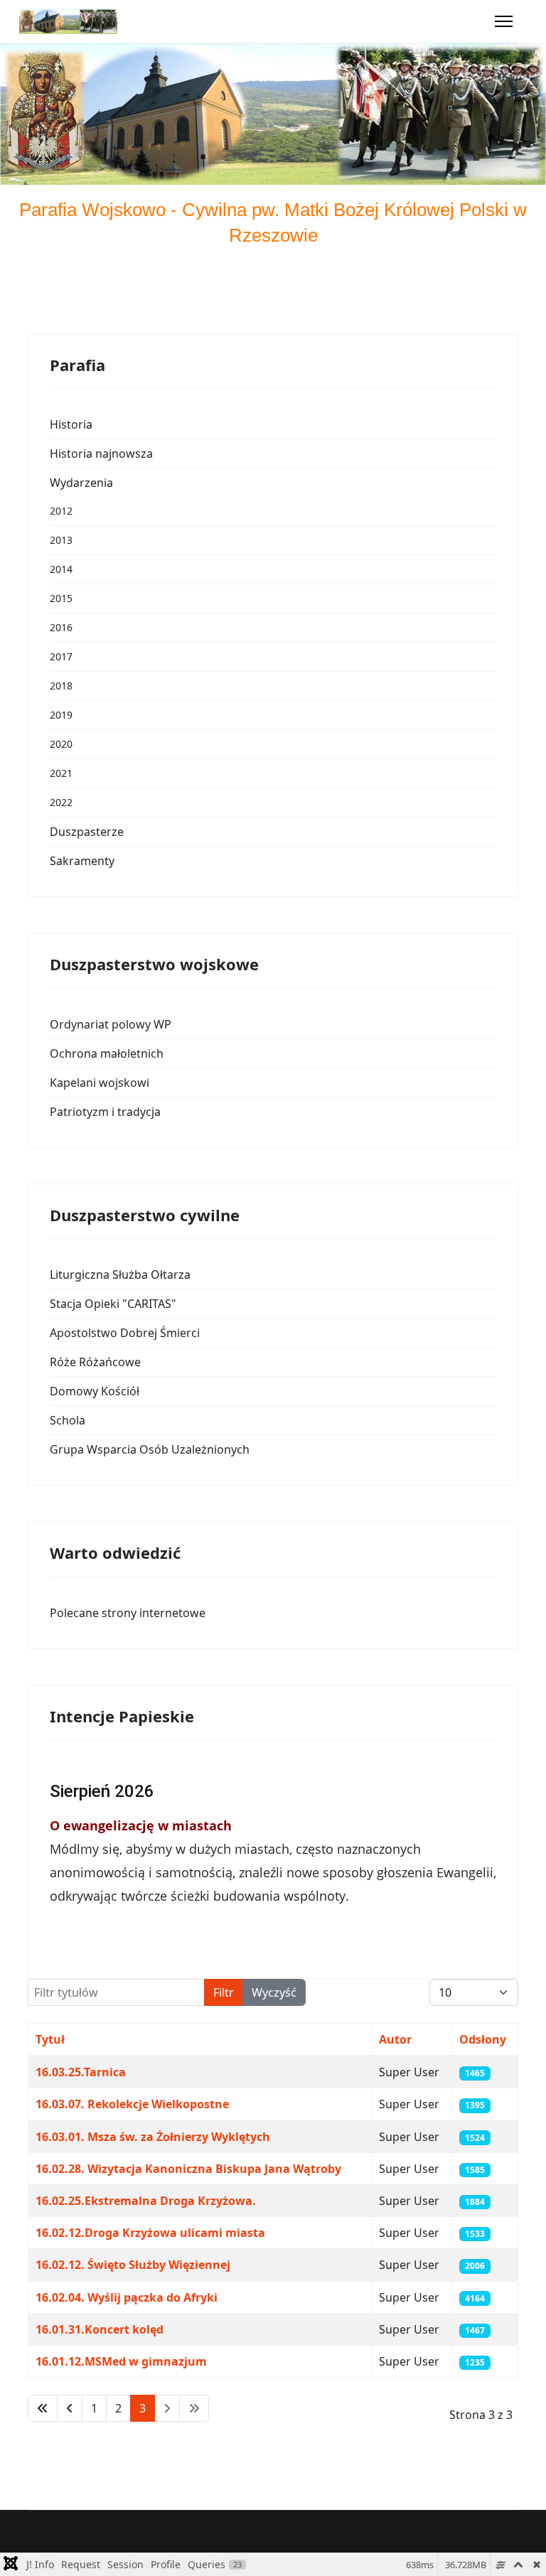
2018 (61, 686)
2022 (61, 802)
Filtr (224, 1992)
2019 (61, 715)
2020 (61, 744)
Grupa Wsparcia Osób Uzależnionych (150, 1449)
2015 (61, 598)
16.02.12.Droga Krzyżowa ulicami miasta (150, 2233)
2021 (61, 773)
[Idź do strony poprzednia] (70, 2408)
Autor (395, 2039)
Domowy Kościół (95, 1391)
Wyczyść (274, 1992)
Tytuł (50, 2039)
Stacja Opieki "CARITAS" (113, 1304)
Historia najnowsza (101, 454)
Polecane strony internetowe (128, 1613)
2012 (61, 511)
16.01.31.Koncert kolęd (100, 2329)
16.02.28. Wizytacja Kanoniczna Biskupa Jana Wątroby (188, 2169)
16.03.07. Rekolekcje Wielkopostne (132, 2104)
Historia (71, 424)
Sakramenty (82, 861)
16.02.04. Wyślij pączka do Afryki (127, 2297)
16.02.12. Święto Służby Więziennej (133, 2265)
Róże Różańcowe (95, 1362)
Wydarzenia (81, 483)
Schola (68, 1420)
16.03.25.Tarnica (81, 2072)
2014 (61, 569)
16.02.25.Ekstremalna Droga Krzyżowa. (146, 2201)
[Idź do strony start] (43, 2408)
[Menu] (504, 21)
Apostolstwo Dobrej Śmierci (125, 1333)
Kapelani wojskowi (100, 1083)
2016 (61, 627)
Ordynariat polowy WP (111, 1024)
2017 (61, 656)
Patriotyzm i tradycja (105, 1112)
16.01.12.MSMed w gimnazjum (121, 2361)
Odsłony (483, 2039)
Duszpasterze (87, 832)
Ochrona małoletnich (107, 1053)
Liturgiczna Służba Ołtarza (120, 1274)
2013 (61, 540)
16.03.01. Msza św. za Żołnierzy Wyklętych (153, 2137)
